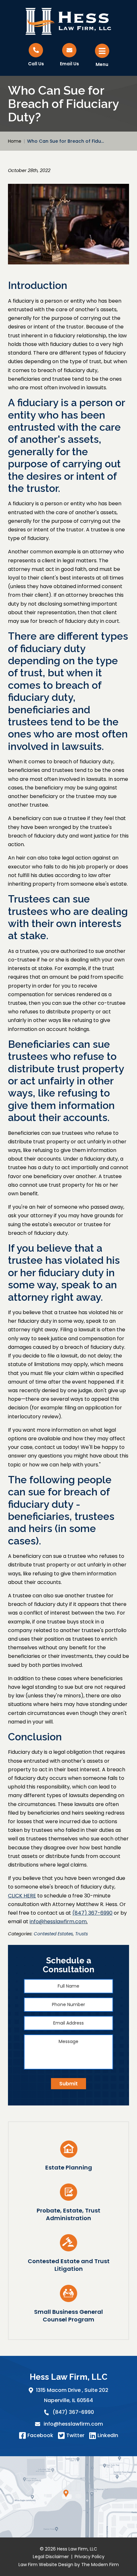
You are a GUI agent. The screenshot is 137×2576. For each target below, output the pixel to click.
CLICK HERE (22, 1896)
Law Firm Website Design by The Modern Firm (69, 2564)
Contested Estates (53, 1934)
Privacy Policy (90, 2556)
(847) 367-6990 (73, 2412)
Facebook (40, 2435)
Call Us (36, 64)
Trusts (82, 1934)
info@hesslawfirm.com (73, 2424)
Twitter (75, 2435)
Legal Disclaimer (51, 2556)
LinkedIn (108, 2435)
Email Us (69, 64)
